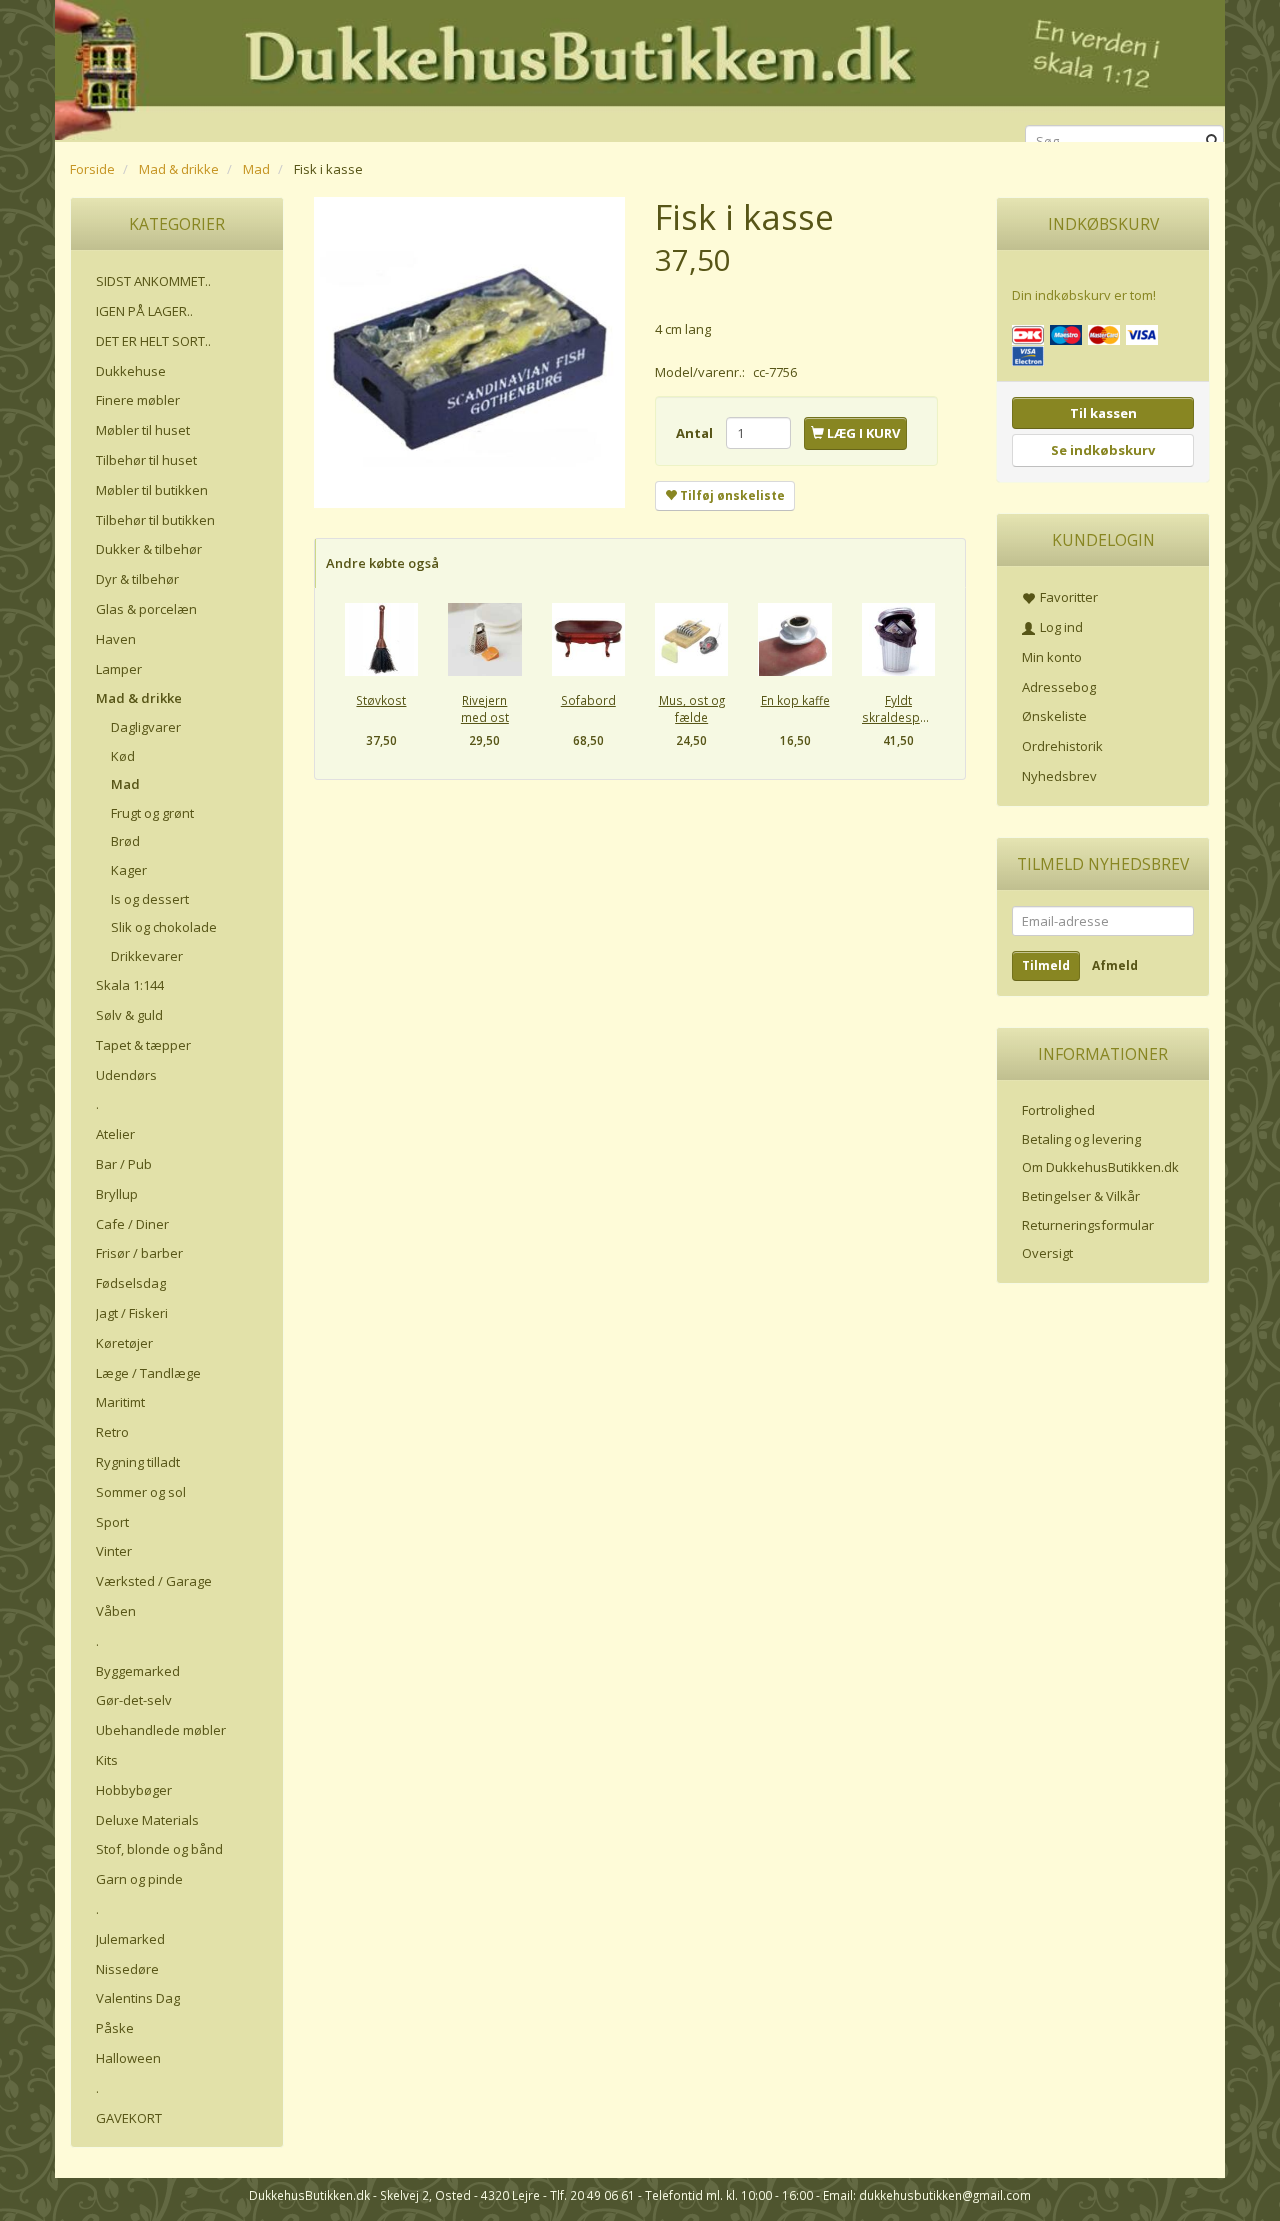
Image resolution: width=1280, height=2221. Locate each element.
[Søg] (1212, 141)
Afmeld (1115, 965)
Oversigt (1047, 1253)
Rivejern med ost (485, 708)
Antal (696, 433)
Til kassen (1103, 413)
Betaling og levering (1081, 1139)
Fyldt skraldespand (898, 708)
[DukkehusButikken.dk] (640, 67)
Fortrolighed (1058, 1110)
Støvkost (381, 700)
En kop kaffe (795, 700)
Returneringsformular (1088, 1225)
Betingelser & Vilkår (1081, 1196)
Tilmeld (1046, 965)
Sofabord (588, 700)
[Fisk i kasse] (469, 352)
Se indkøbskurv (1103, 450)
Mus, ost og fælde (692, 708)
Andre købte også (382, 563)
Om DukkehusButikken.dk (1100, 1167)
